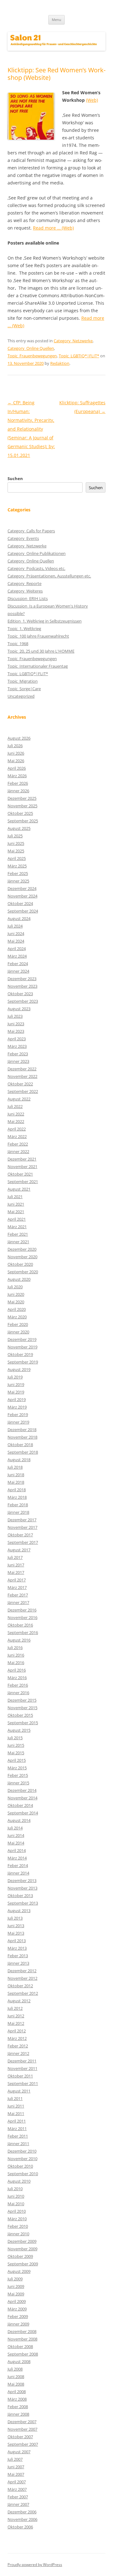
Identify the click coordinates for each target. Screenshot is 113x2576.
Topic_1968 (18, 644)
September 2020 (23, 1272)
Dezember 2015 (22, 1700)
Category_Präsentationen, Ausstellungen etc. (49, 576)
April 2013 (17, 1941)
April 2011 (17, 2121)
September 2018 (23, 1452)
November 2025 (22, 806)
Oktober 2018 (20, 1445)
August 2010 (19, 2181)
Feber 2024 (18, 964)
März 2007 (17, 2489)
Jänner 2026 (18, 791)
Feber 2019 (18, 1415)
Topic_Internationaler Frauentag (38, 666)
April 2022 (17, 1129)
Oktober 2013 (20, 1896)
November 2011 (22, 2068)
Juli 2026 (15, 746)
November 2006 (22, 2519)
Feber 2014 (18, 1865)
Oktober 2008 (20, 2346)
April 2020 (17, 1309)
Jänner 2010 (18, 2234)
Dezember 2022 (22, 1069)
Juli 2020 (15, 1287)
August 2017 (19, 1550)
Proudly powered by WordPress (35, 2565)
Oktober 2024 (20, 903)
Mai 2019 (16, 1392)
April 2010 (17, 2211)
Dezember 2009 (22, 2241)
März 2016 (17, 1678)
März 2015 (17, 1768)
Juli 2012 (15, 2008)
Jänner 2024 (18, 971)
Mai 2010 (16, 2204)
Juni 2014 (16, 1835)
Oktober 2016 (20, 1625)
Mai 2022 (16, 1121)
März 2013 (17, 1948)
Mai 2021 (16, 1212)
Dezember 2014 (22, 1790)
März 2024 (17, 956)
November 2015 (22, 1708)
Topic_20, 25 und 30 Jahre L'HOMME (41, 651)
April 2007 (17, 2482)
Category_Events (23, 538)
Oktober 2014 (20, 1805)
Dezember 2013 (22, 1880)
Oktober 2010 (20, 2166)
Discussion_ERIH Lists (28, 598)
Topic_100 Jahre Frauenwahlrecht (38, 636)
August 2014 (19, 1820)
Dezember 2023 (22, 979)
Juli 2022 (15, 1106)
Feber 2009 (18, 2316)
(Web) (92, 100)
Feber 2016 (18, 1685)
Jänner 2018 (18, 1512)
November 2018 (22, 1437)
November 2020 (22, 1257)
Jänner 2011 (18, 2144)
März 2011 (17, 2129)
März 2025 (17, 866)
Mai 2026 (16, 761)
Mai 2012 (16, 2023)
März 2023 (17, 1046)
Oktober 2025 (20, 813)
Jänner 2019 (18, 1422)
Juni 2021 (16, 1204)
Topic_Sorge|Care (24, 689)
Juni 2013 (16, 1926)
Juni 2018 (16, 1475)
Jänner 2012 (18, 2053)
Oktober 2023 (20, 994)
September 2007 (23, 2444)
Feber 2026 (18, 783)
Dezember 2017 (22, 1520)
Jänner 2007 (18, 2504)
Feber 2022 (18, 1144)
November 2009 (22, 2249)
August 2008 (19, 2361)
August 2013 (19, 1911)
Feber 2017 (18, 1595)
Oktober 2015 (20, 1715)
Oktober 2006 (20, 2527)
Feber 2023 (18, 1054)
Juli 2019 (15, 1377)
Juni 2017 (16, 1565)
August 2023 (19, 1009)
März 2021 (17, 1227)
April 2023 (17, 1039)
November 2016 (22, 1617)
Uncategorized (21, 696)
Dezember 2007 (22, 2422)
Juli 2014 (15, 1828)
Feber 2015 (18, 1775)
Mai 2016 (16, 1663)
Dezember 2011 (22, 2061)
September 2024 (23, 911)
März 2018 (17, 1497)
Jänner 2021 (18, 1242)
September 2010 (23, 2174)
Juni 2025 (16, 843)
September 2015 (23, 1723)
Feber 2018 (18, 1505)
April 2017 (17, 1580)
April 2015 (17, 1760)
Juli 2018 (15, 1467)
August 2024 (19, 918)
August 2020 (19, 1279)
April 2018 (17, 1490)
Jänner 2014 (18, 1873)
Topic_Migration (23, 681)
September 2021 (23, 1182)
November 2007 (22, 2429)
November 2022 (22, 1076)
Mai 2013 (16, 1933)
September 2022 (23, 1091)
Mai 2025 (16, 851)
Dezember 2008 (22, 2331)
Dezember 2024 (22, 888)
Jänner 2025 (18, 881)
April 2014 (17, 1850)
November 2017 (22, 1527)
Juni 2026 (16, 753)
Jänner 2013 (18, 1963)
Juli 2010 (15, 2189)
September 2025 (23, 821)
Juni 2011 (16, 2106)
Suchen (15, 478)
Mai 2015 (16, 1753)
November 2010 (22, 2159)
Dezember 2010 (22, 2151)
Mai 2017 (16, 1572)
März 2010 (17, 2219)
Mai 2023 (16, 1031)
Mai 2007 (16, 2474)
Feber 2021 (18, 1234)
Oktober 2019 (20, 1354)
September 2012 (23, 1993)
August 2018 (19, 1460)
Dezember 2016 (22, 1610)
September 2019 (23, 1362)
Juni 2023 (16, 1024)
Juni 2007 (16, 2467)
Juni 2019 (16, 1384)
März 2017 (17, 1587)
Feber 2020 (18, 1324)
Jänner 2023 (18, 1061)
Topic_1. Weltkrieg (24, 628)
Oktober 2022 (20, 1084)
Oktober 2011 (20, 2076)
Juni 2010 (16, 2196)
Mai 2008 (16, 2384)
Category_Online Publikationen (37, 553)
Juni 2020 (16, 1294)
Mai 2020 (16, 1302)
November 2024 (22, 896)
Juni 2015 (16, 1745)
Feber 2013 (18, 1956)
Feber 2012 (18, 2046)
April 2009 (17, 2301)
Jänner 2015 (18, 1783)
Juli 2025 (15, 836)
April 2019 (17, 1399)
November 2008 (22, 2339)
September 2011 (23, 2083)
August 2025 (19, 828)
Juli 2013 (15, 1918)
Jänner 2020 (18, 1332)
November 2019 (22, 1347)
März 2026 (17, 776)
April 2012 (17, 2031)
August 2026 (19, 738)
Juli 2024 (15, 926)
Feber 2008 (18, 2407)
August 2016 (19, 1640)
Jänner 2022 (18, 1151)
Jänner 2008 (18, 2414)
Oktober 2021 (20, 1174)
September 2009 (23, 2264)
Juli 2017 (15, 1557)
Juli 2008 (15, 2369)
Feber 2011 (18, 2136)
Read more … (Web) (53, 228)
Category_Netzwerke (73, 341)
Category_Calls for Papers (31, 531)
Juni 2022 (16, 1114)
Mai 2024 (16, 941)
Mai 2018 (16, 1482)
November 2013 (22, 1888)
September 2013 (23, 1903)
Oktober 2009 (20, 2256)
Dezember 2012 (22, 1971)
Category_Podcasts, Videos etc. (36, 568)
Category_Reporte (24, 583)
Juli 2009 (15, 2279)
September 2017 (23, 1542)
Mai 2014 (16, 1843)
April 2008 (17, 2392)
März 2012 (17, 2038)
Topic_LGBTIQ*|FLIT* (79, 356)
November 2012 (22, 1978)
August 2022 (19, 1099)
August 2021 (19, 1189)
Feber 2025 (18, 873)
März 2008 (17, 2399)
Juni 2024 (16, 934)
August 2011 (19, 2091)
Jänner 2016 (18, 1693)
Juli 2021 (15, 1197)
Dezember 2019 (22, 1339)
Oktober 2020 (20, 1264)
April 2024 (17, 949)
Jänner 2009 (18, 2324)
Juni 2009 (16, 2286)
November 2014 (22, 1798)
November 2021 (22, 1166)
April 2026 (17, 768)
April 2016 (17, 1670)
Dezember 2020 (22, 1249)
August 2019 (19, 1369)
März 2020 (17, 1317)
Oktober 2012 (20, 1986)
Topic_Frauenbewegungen (32, 356)
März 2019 (17, 1407)
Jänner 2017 (18, 1602)
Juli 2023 (15, 1016)
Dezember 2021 (22, 1159)
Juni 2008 (16, 2377)
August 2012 (19, 2001)
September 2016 (23, 1632)
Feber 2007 (18, 2497)
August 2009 (19, 2271)
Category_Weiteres (25, 591)
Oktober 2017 (20, 1535)
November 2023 (22, 986)
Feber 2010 (18, 2226)
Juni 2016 (16, 1655)
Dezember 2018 (22, 1430)
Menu (56, 20)
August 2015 (19, 1730)
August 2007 (19, 2452)
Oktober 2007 (20, 2437)
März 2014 (17, 1858)
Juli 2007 (15, 2459)
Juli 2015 (15, 1738)
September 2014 (23, 1813)
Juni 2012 (16, 2016)
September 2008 (23, 2354)
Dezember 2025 (22, 798)
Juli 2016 (15, 1648)
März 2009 (17, 2309)
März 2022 (17, 1136)
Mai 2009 (16, 2294)
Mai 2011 (16, 2113)
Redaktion (60, 363)
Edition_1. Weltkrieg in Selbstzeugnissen (45, 621)
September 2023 (23, 1001)
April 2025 (17, 858)
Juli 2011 (15, 2098)
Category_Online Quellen (31, 348)
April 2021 (17, 1219)
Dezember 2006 (22, 2512)
